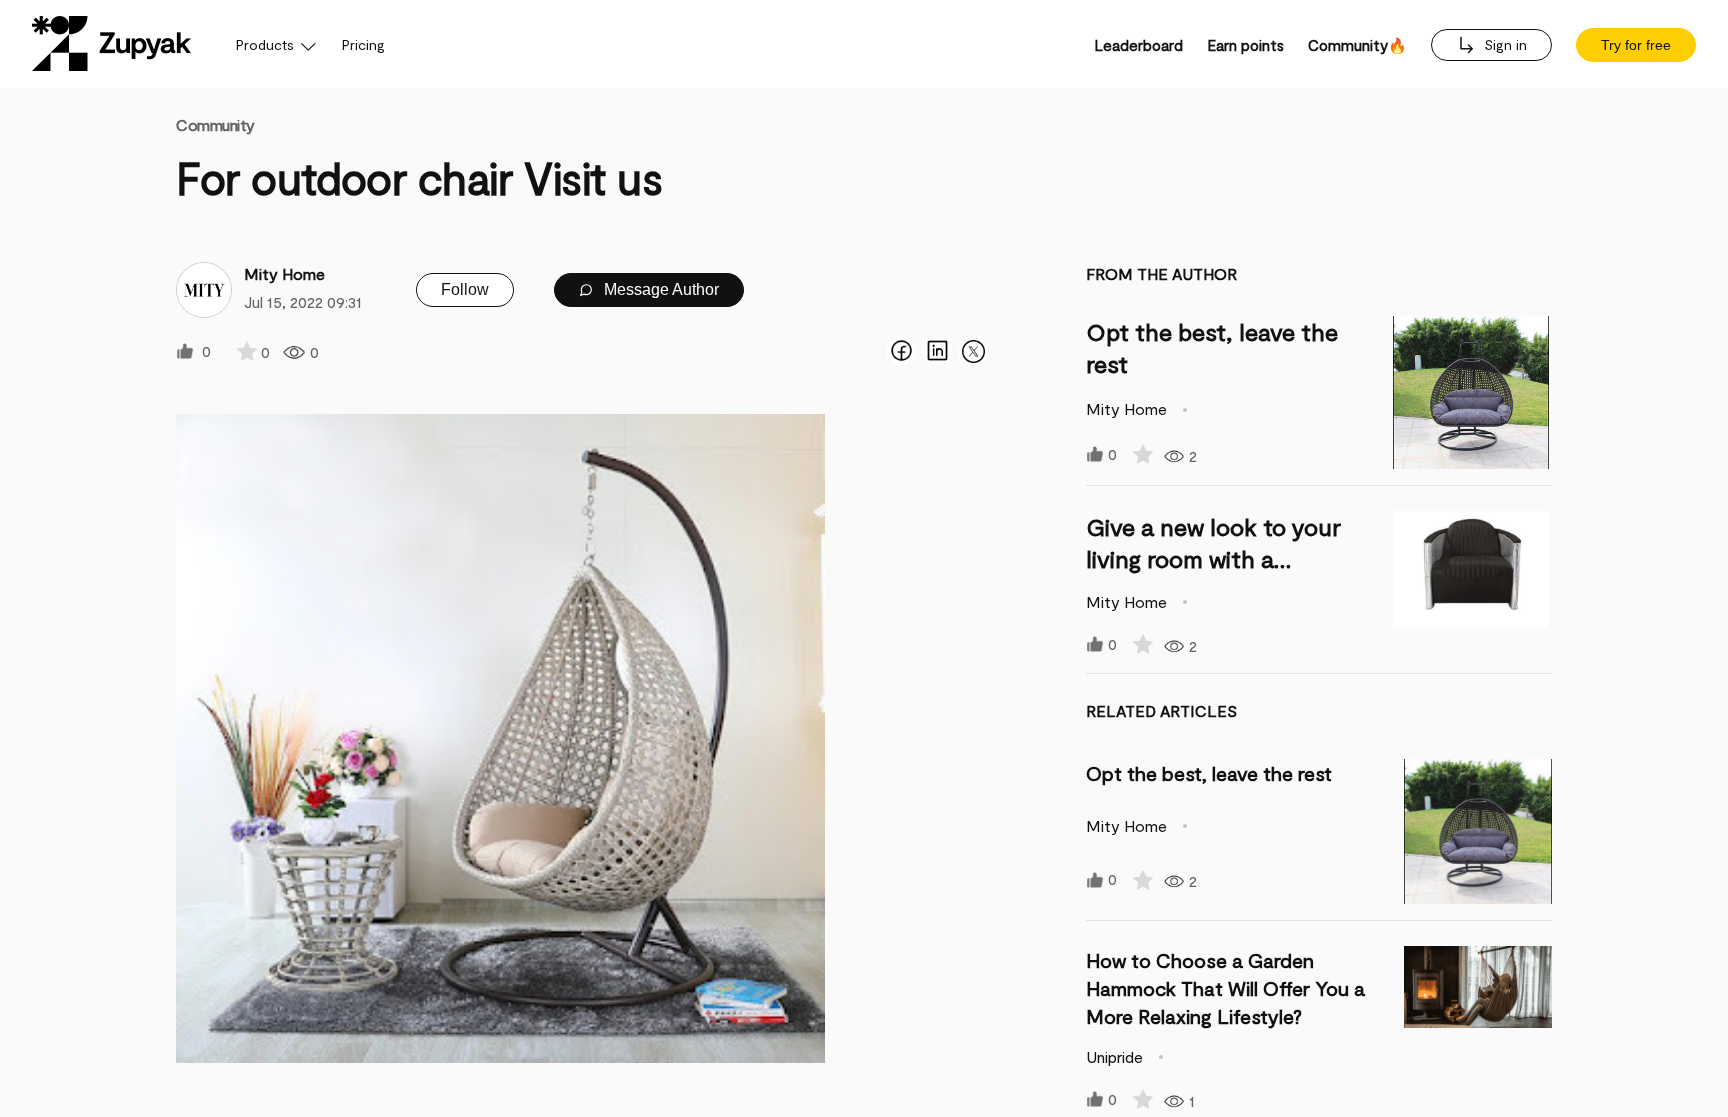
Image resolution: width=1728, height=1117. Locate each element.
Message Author (659, 289)
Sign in (1503, 44)
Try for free (1636, 45)
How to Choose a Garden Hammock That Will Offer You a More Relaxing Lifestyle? (1225, 988)
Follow (465, 289)
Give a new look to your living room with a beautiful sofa (1213, 558)
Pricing (363, 44)
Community (215, 124)
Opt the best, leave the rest (1209, 773)
